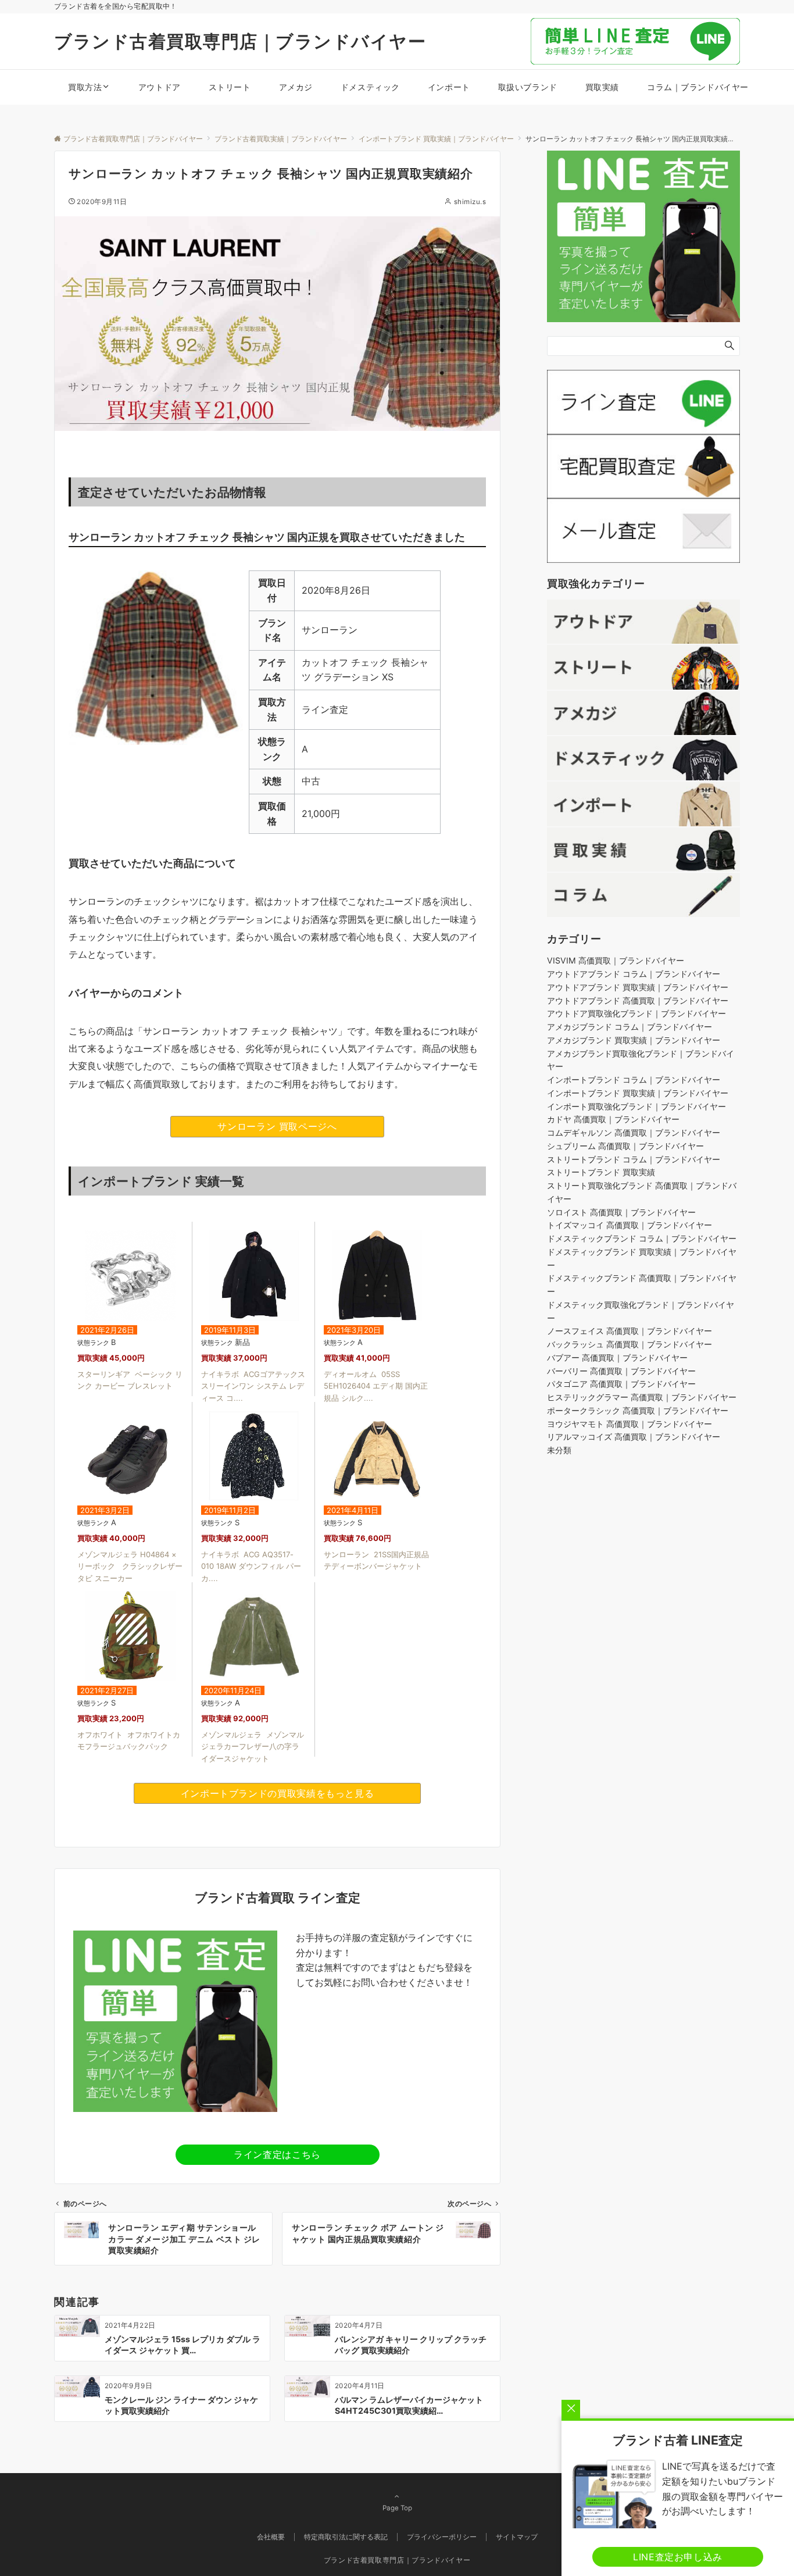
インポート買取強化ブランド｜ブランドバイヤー (636, 1106)
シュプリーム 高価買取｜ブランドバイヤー (625, 1146)
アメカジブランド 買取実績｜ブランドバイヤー (634, 1041)
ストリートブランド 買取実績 (601, 1173)
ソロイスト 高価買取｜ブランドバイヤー (621, 1212)
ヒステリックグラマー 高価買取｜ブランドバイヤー (642, 1398)
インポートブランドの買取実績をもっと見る (278, 1793)
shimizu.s (470, 202)
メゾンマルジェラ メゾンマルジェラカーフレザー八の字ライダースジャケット (253, 1747)
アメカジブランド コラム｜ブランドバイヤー (630, 1027)
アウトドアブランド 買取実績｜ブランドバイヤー (638, 988)
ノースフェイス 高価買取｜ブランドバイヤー (630, 1331)
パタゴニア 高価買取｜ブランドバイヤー (621, 1384)
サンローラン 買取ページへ (277, 1126)
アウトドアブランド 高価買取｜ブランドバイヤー (638, 1000)
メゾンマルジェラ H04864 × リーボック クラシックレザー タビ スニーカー (130, 1567)
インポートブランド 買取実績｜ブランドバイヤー (638, 1093)
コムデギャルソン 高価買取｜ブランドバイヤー (634, 1133)
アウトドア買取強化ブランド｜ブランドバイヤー (636, 1014)
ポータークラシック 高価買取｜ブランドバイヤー (638, 1411)
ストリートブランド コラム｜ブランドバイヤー (634, 1159)
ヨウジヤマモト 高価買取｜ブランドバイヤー (630, 1424)
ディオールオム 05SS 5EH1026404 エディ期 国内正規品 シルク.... (376, 1386)
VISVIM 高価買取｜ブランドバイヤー (616, 961)
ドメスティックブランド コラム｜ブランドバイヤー (642, 1239)
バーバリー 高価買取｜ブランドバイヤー (621, 1371)
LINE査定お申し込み (678, 2557)
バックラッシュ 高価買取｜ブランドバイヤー (630, 1345)
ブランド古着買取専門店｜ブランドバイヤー (240, 41)
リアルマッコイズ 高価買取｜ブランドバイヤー (634, 1437)
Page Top (397, 2508)
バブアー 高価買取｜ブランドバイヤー (617, 1358)
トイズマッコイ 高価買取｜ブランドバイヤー (630, 1225)
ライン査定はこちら (277, 2154)
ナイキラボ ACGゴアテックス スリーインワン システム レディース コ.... (253, 1386)
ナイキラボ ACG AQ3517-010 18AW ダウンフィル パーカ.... (251, 1567)
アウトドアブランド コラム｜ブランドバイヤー (634, 974)
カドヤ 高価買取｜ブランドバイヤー (613, 1120)
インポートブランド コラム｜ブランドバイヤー (634, 1080)
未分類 (559, 1451)
